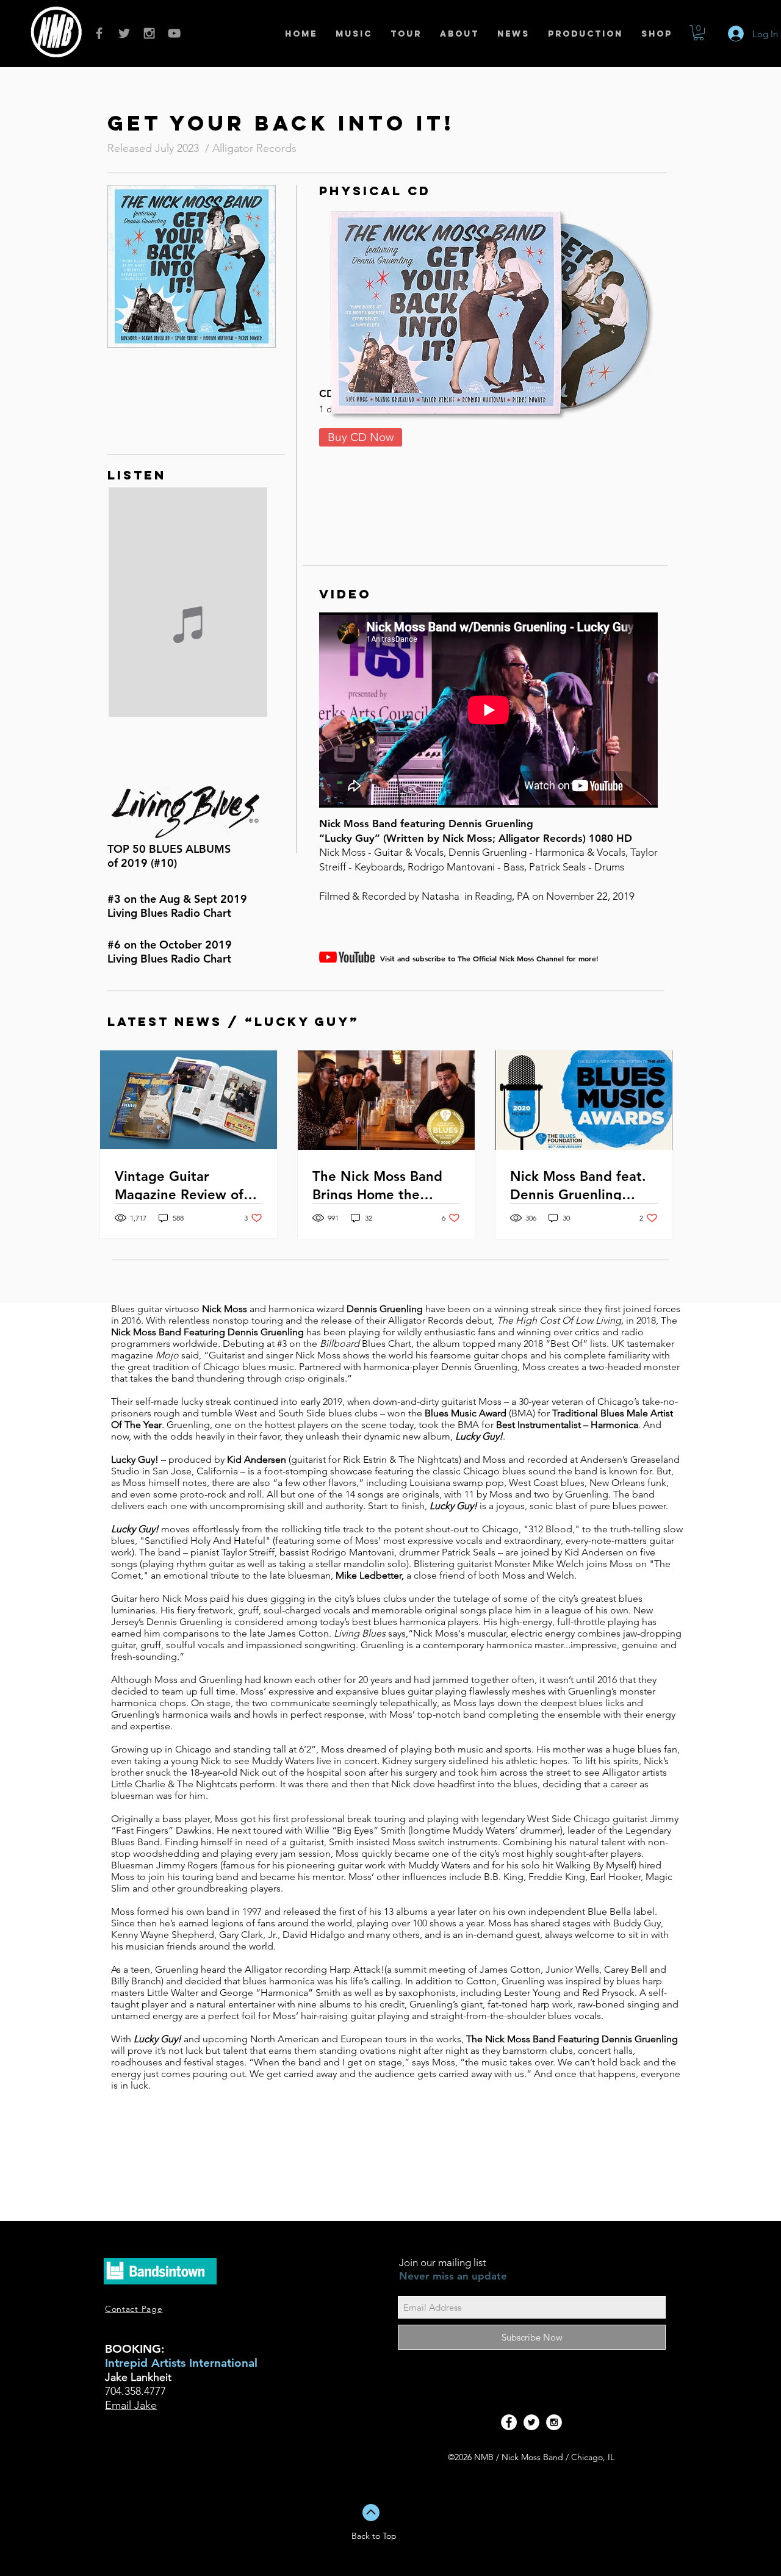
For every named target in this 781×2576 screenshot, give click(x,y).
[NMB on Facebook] (99, 33)
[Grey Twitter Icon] (124, 33)
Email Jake (131, 2405)
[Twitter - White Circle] (531, 2422)
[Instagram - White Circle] (554, 2422)
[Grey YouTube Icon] (174, 33)
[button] (699, 33)
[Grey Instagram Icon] (149, 33)
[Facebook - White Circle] (509, 2422)
